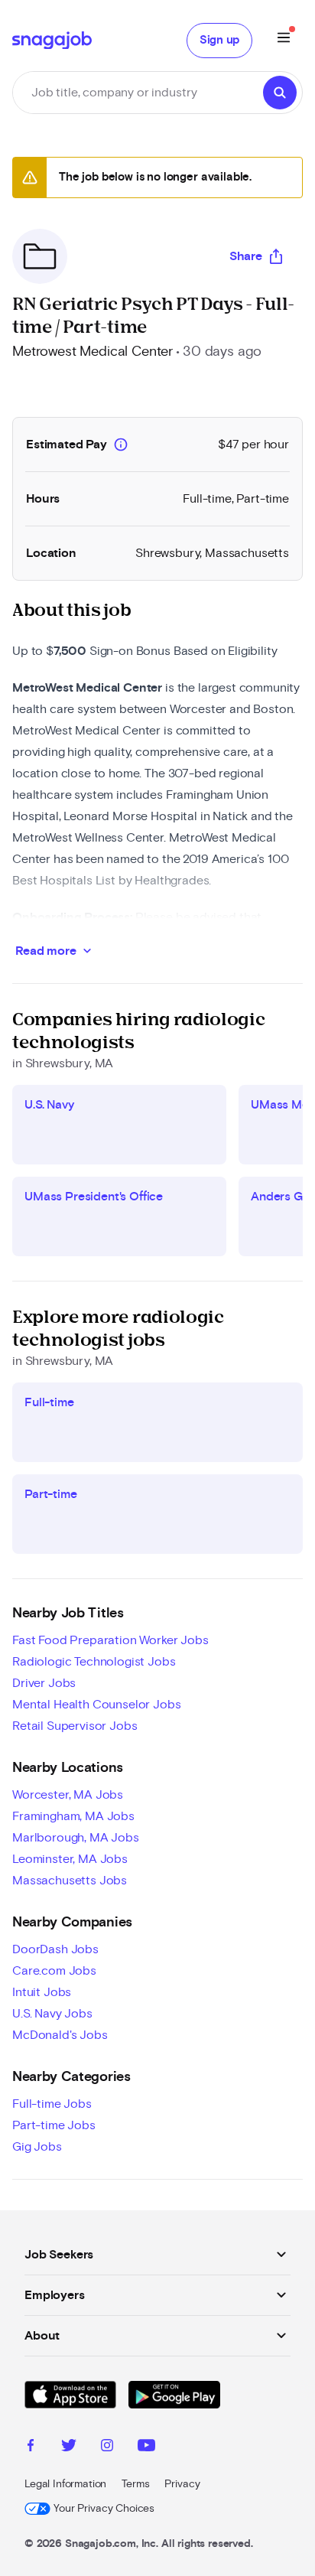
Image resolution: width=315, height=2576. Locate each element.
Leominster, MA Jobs (70, 1859)
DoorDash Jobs (55, 1949)
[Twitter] (69, 2447)
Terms (135, 2484)
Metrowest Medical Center (93, 352)
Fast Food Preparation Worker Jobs (110, 1640)
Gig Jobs (37, 2147)
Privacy (182, 2484)
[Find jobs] (280, 93)
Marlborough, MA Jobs (76, 1838)
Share (246, 256)
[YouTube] (146, 2447)
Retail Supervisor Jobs (75, 1726)
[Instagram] (107, 2447)
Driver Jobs (44, 1683)
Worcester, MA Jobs (68, 1795)
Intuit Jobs (42, 1992)
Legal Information (65, 2484)
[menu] (284, 40)
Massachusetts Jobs (70, 1881)
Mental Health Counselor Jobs (97, 1705)
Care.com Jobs (54, 1971)
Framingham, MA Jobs (73, 1816)
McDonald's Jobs (60, 2035)
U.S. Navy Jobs (52, 2014)
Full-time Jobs (52, 2104)
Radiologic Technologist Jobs (94, 1662)
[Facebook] (31, 2447)
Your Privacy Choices (104, 2509)
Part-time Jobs (54, 2125)
